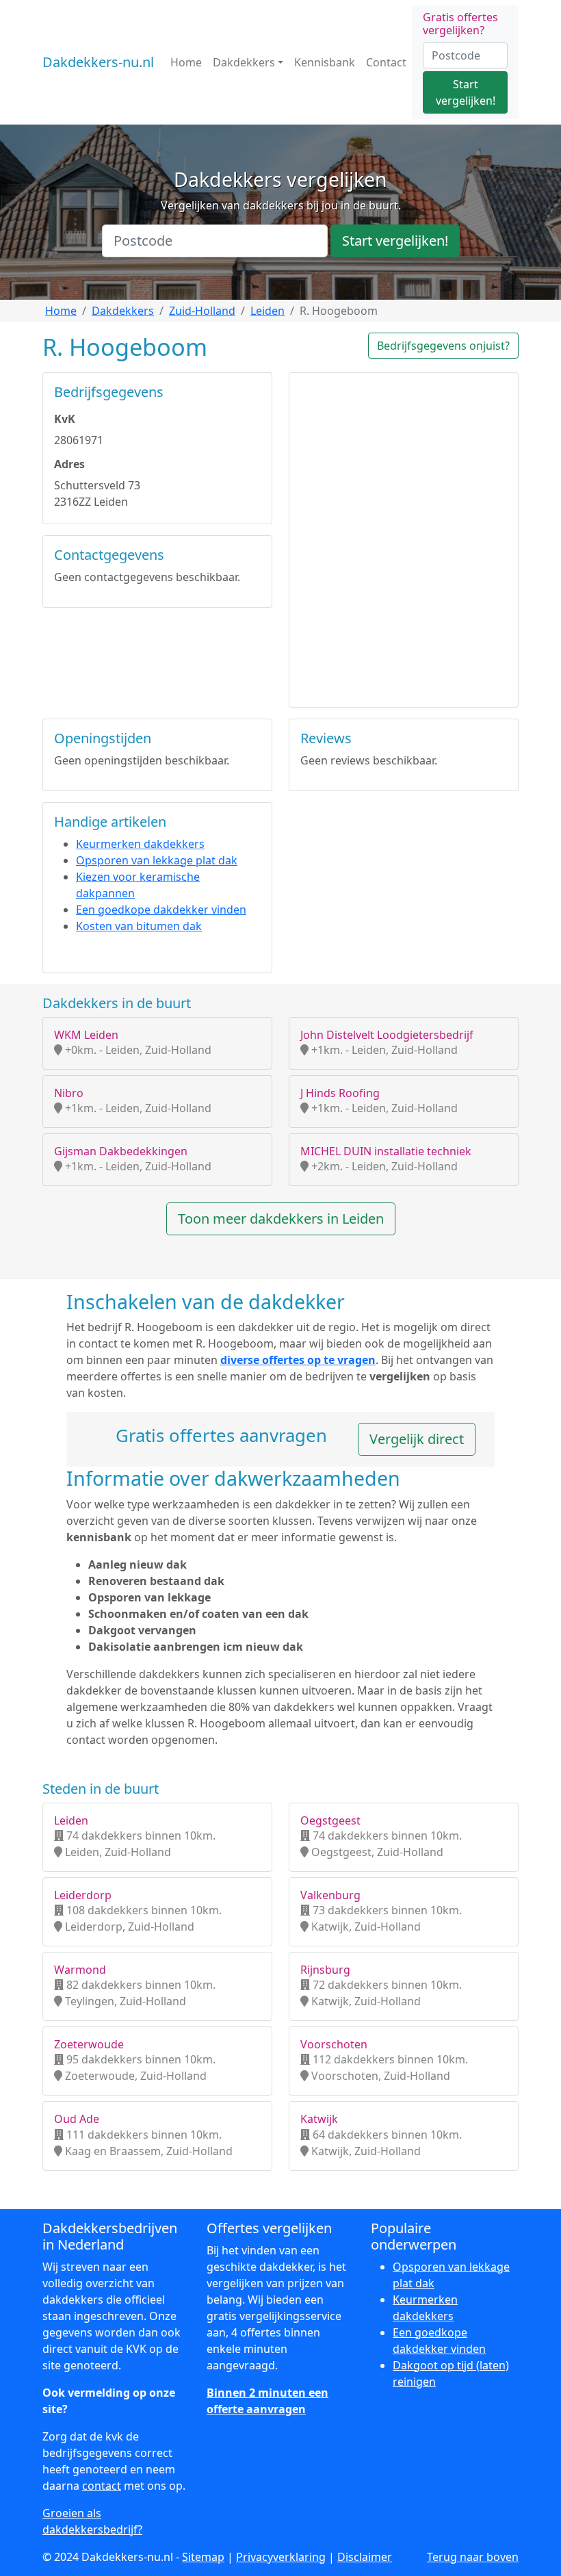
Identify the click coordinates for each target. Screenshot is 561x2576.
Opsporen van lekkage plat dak (157, 860)
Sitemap (203, 2557)
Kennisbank (325, 62)
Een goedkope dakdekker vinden (161, 910)
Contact (386, 62)
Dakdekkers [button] (244, 62)
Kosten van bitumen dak (139, 926)
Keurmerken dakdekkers (140, 844)
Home (186, 62)
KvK (65, 419)
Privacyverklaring (281, 2557)
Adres (69, 464)
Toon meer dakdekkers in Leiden (281, 1219)
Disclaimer (365, 2557)
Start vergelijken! (466, 92)
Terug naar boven (473, 2557)
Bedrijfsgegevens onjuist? (443, 346)
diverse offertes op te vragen (298, 1360)
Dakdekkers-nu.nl (98, 62)
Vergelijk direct (417, 1439)
